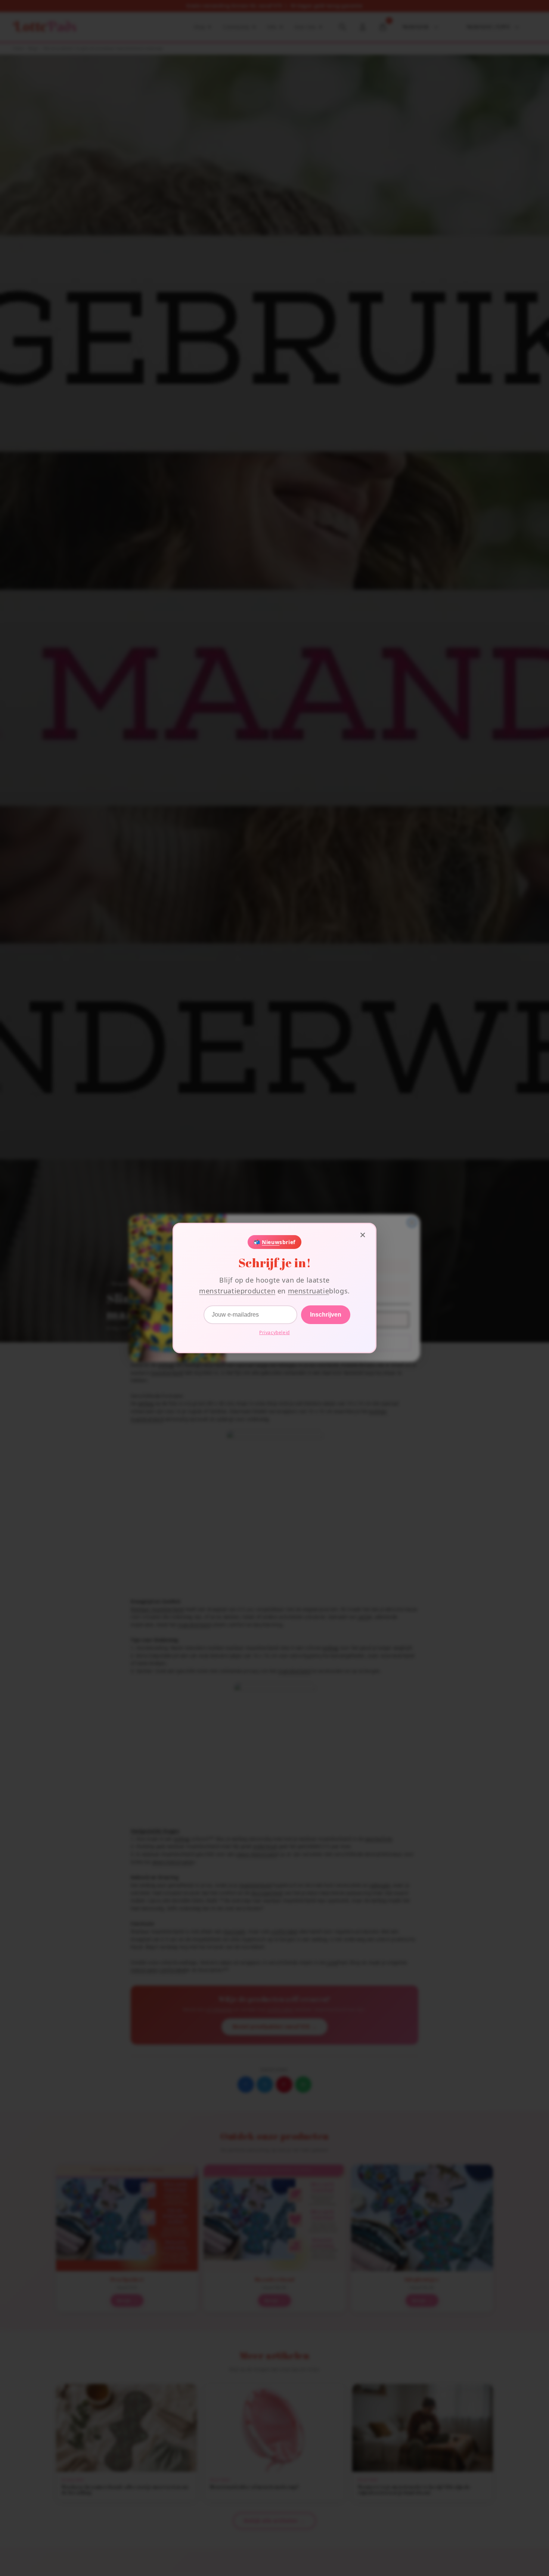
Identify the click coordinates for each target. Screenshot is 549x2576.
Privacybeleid (274, 1332)
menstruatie (309, 1291)
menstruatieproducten (237, 1291)
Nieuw (271, 1242)
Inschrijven (326, 1315)
